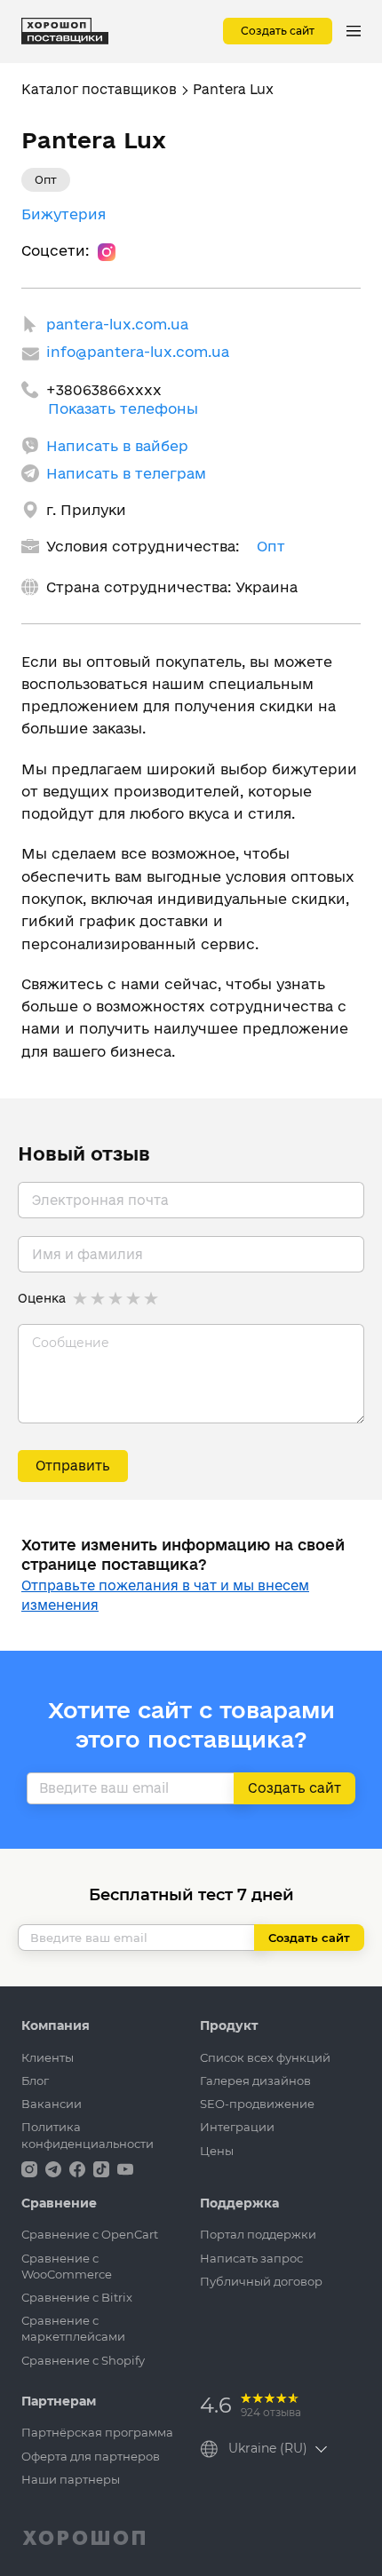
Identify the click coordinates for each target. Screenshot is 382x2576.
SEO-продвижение (257, 2104)
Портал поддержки (258, 2234)
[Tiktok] (103, 2168)
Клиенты (48, 2057)
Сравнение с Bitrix (77, 2297)
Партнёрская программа (97, 2432)
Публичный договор (261, 2281)
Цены (217, 2151)
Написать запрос (251, 2258)
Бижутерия (64, 214)
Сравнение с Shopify (83, 2360)
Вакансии (52, 2104)
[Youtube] (125, 2168)
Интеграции (237, 2127)
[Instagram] (107, 251)
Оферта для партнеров (91, 2456)
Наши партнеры (71, 2479)
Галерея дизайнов (255, 2081)
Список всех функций (265, 2057)
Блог (35, 2081)
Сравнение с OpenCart (90, 2234)
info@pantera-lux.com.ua (138, 352)
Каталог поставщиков (99, 89)
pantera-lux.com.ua (117, 324)
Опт (271, 546)
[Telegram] (55, 2168)
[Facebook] (79, 2168)
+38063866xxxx (104, 390)
